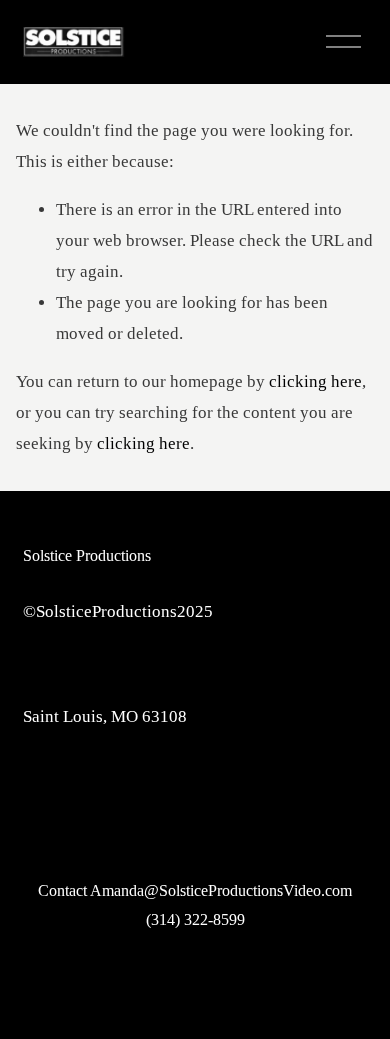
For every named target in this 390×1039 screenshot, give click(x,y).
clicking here (315, 381)
